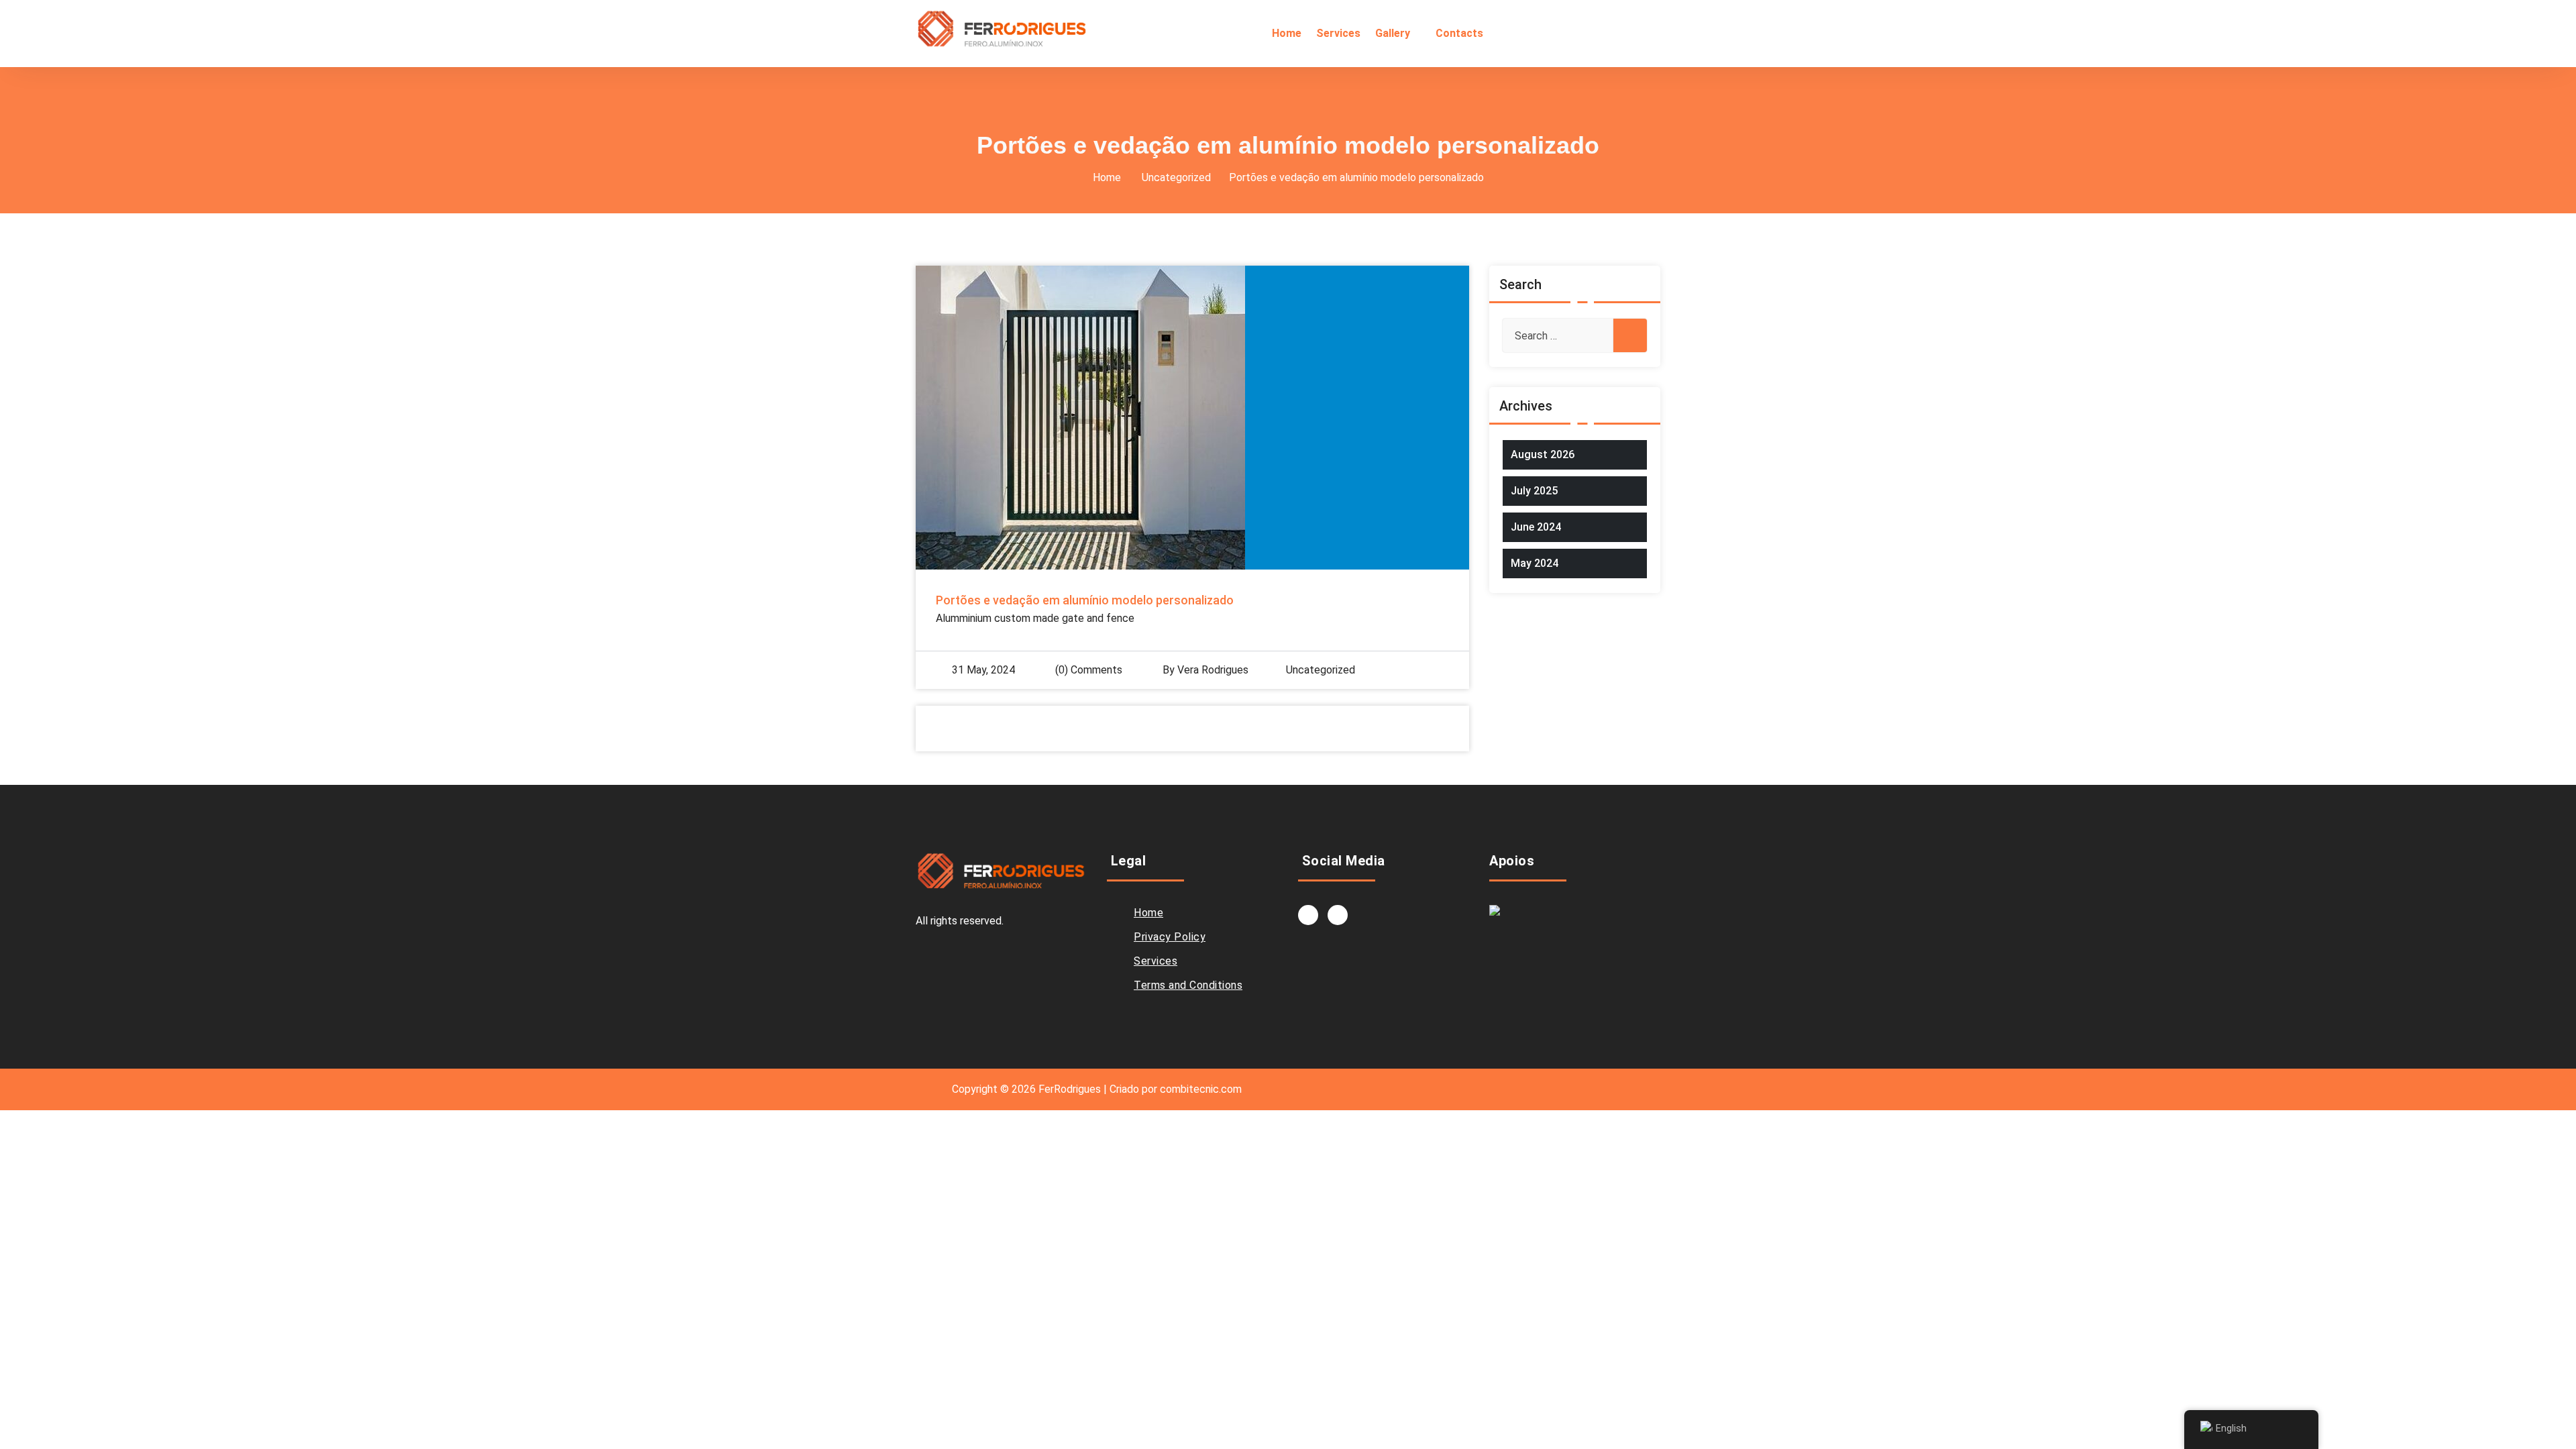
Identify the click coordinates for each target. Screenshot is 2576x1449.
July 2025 (1534, 491)
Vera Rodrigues (1213, 670)
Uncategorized (1176, 177)
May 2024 (1535, 563)
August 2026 (1543, 454)
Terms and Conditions (1188, 985)
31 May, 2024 (983, 670)
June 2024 (1536, 527)
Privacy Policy (1170, 937)
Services (1156, 961)
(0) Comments (1087, 670)
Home (1107, 177)
